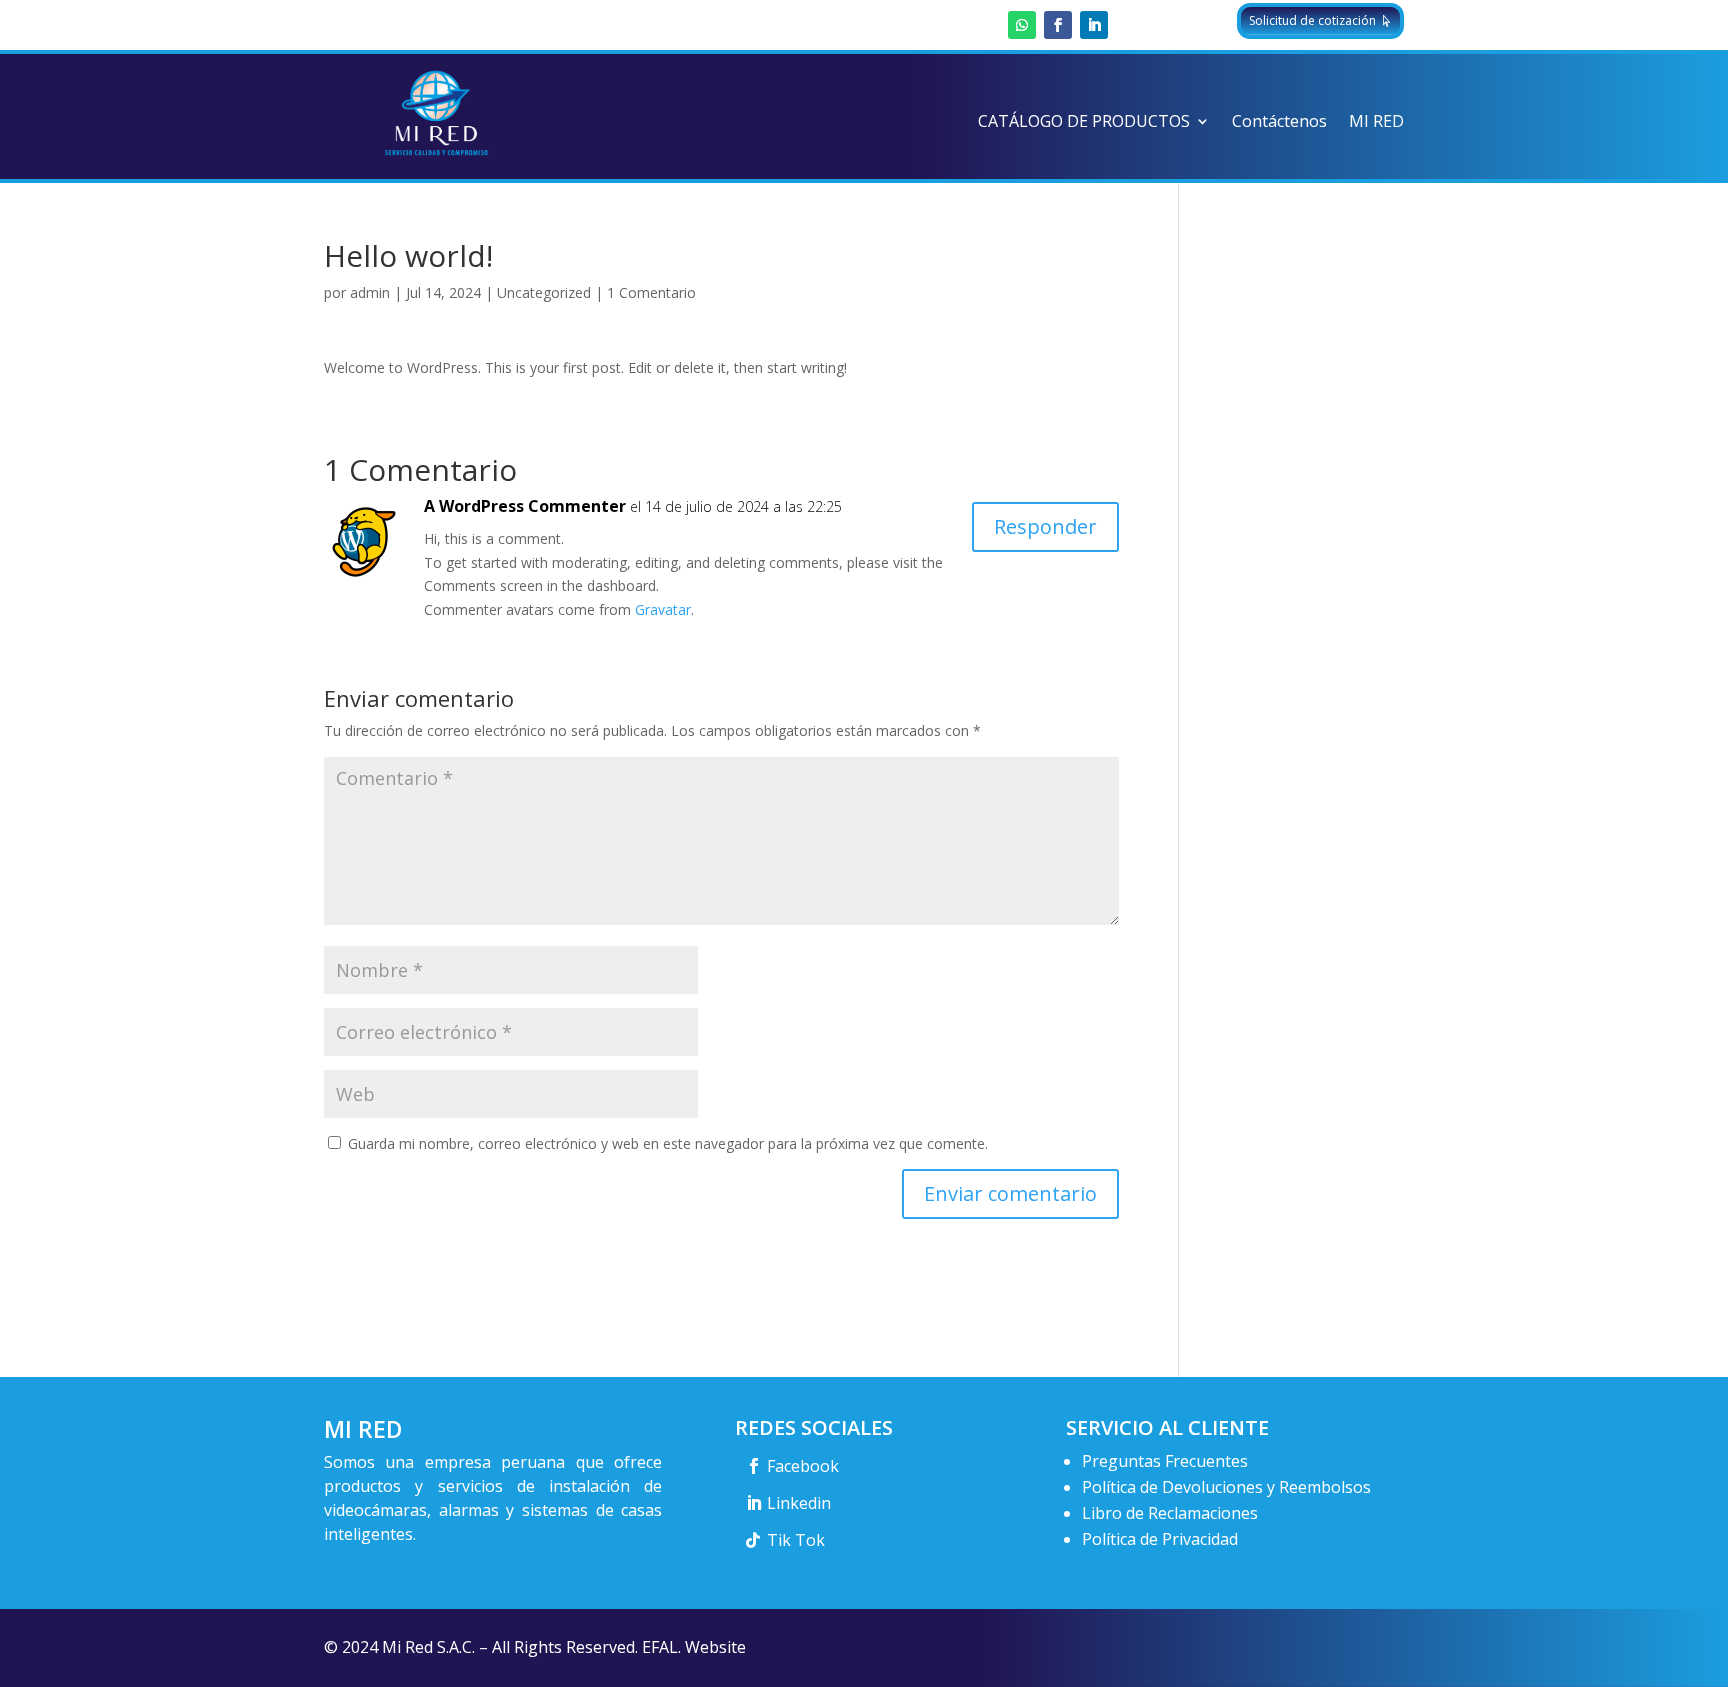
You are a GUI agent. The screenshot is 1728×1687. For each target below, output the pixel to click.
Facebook (803, 1466)
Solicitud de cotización (1312, 20)
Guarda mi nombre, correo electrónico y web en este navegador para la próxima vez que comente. (668, 1143)
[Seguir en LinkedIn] (1094, 25)
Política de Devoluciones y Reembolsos (1226, 1487)
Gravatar (663, 609)
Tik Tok (796, 1540)
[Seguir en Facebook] (1058, 25)
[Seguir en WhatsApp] (1022, 25)
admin (370, 292)
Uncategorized (544, 292)
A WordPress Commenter (525, 506)
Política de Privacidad (1160, 1539)
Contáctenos (1279, 123)
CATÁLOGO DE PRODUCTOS (1084, 123)
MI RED (1376, 123)
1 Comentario (651, 292)
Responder (1045, 526)
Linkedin (799, 1503)
